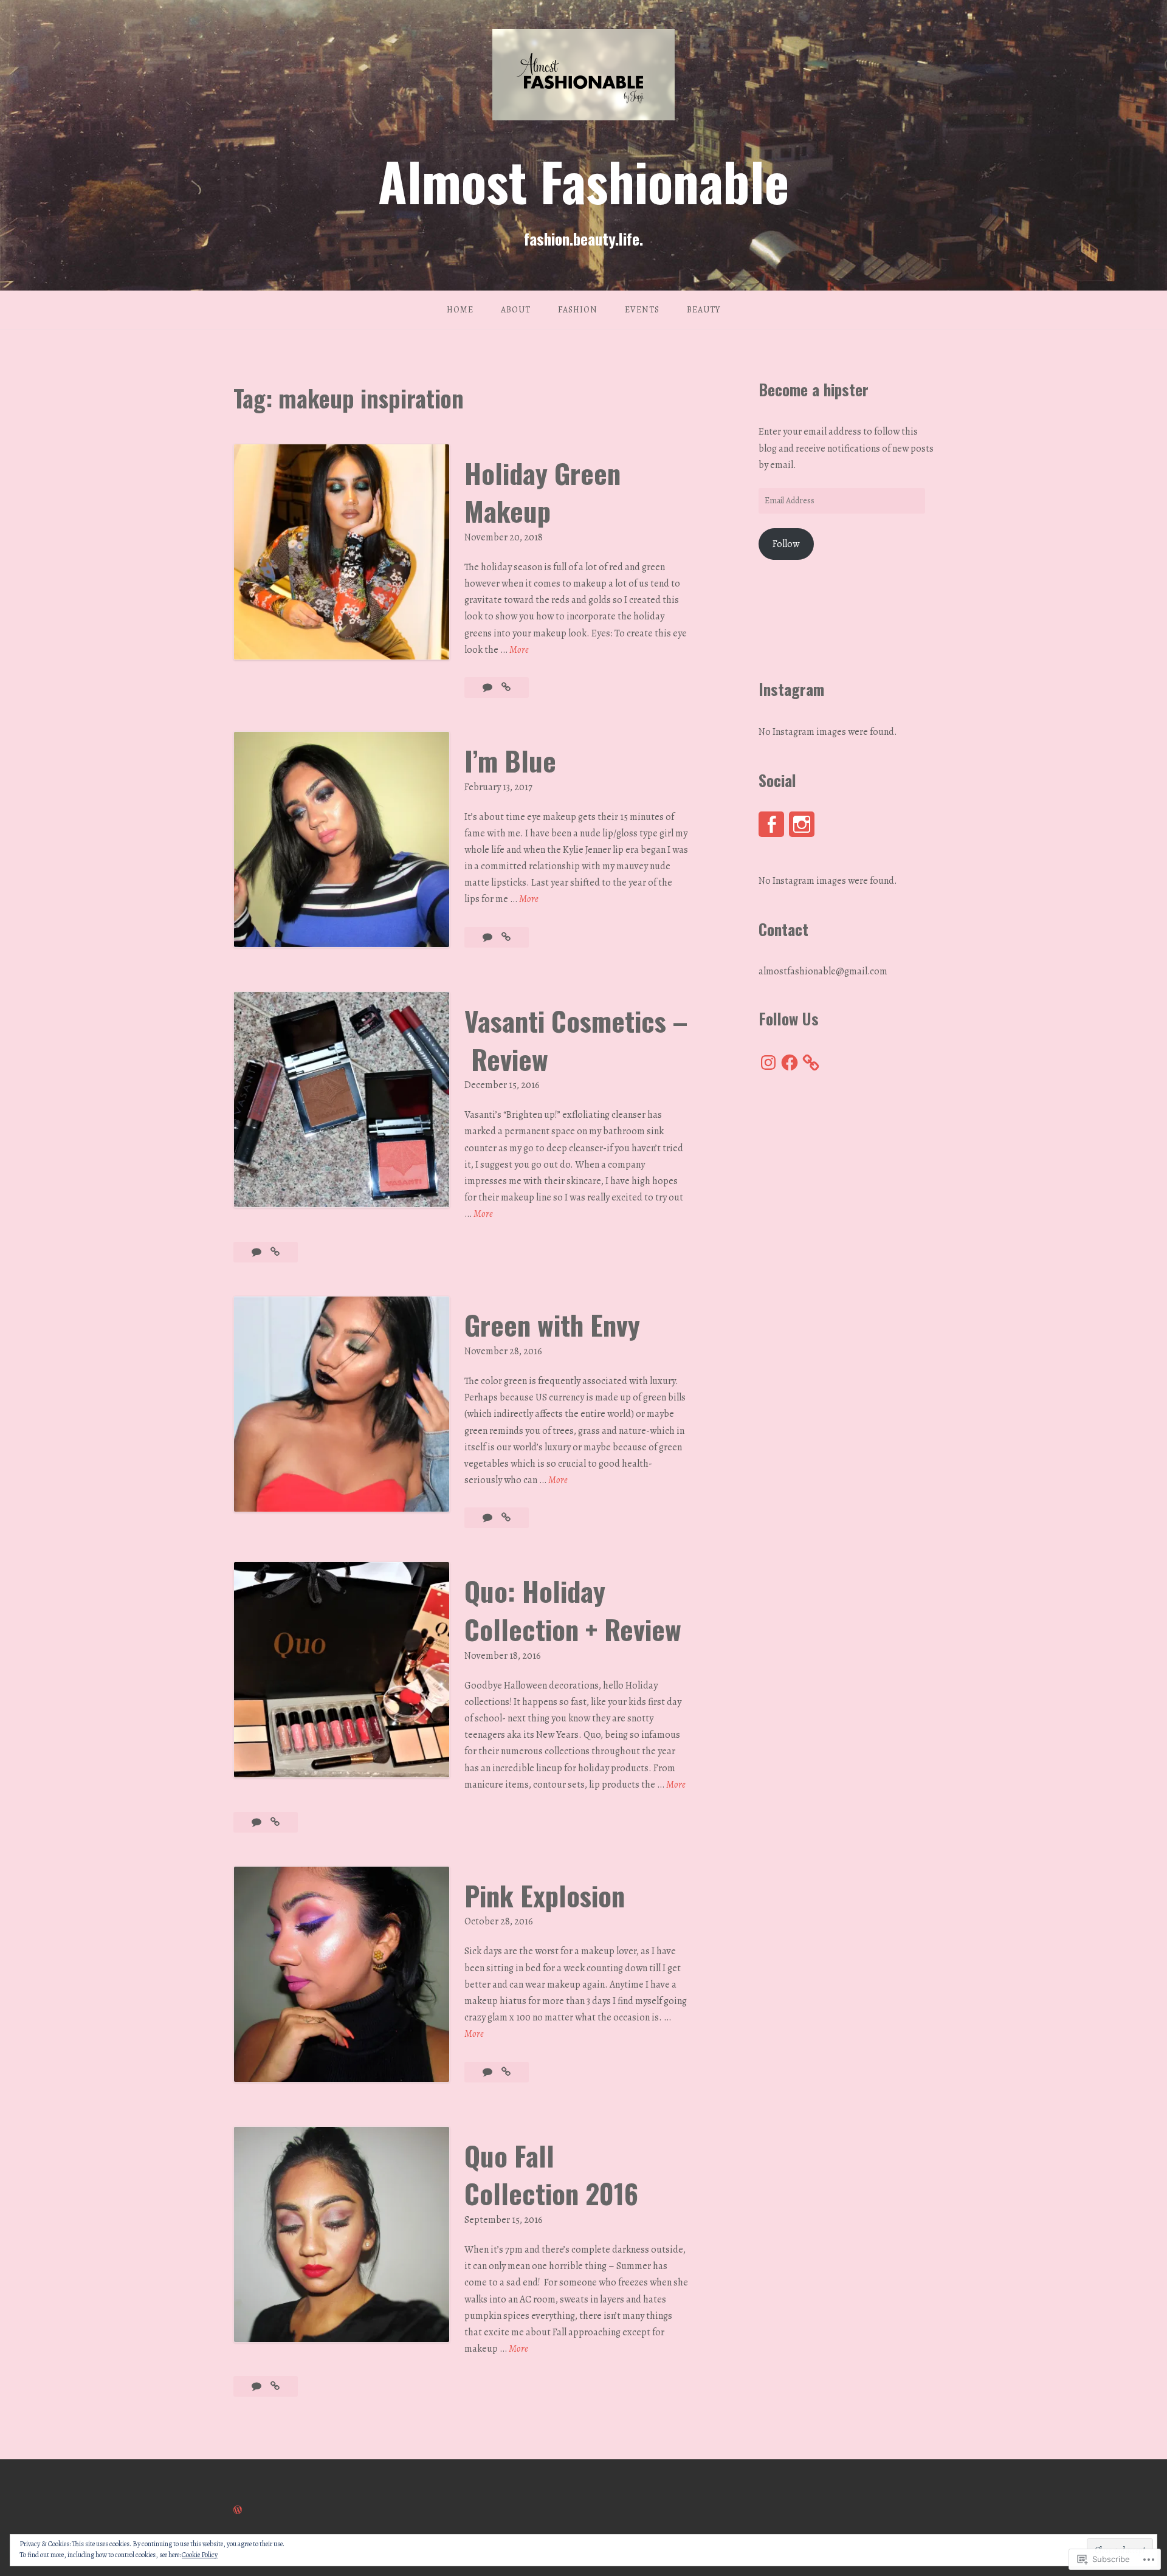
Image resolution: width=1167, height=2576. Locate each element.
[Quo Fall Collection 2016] (275, 2386)
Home (460, 310)
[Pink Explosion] (506, 2072)
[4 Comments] (488, 937)
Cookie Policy (200, 2555)
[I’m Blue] (506, 937)
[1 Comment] (257, 1822)
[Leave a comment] (488, 687)
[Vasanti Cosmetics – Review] (275, 1252)
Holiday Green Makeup (542, 492)
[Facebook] (790, 1062)
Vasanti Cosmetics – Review (576, 1040)
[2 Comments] (257, 1252)
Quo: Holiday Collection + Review (573, 1610)
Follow (786, 544)
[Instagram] (768, 1062)
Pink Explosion (545, 1895)
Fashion (578, 310)
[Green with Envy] (506, 1518)
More (519, 650)
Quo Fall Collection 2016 (551, 2175)
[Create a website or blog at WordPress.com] (238, 2510)
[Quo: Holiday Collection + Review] (275, 1822)
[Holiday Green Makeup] (506, 687)
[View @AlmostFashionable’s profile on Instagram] (802, 824)
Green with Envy (552, 1324)
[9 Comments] (488, 2072)
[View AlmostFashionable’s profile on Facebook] (771, 824)
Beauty (704, 310)
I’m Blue (510, 760)
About (516, 310)
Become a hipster (814, 389)
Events (642, 310)
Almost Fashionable (583, 181)
